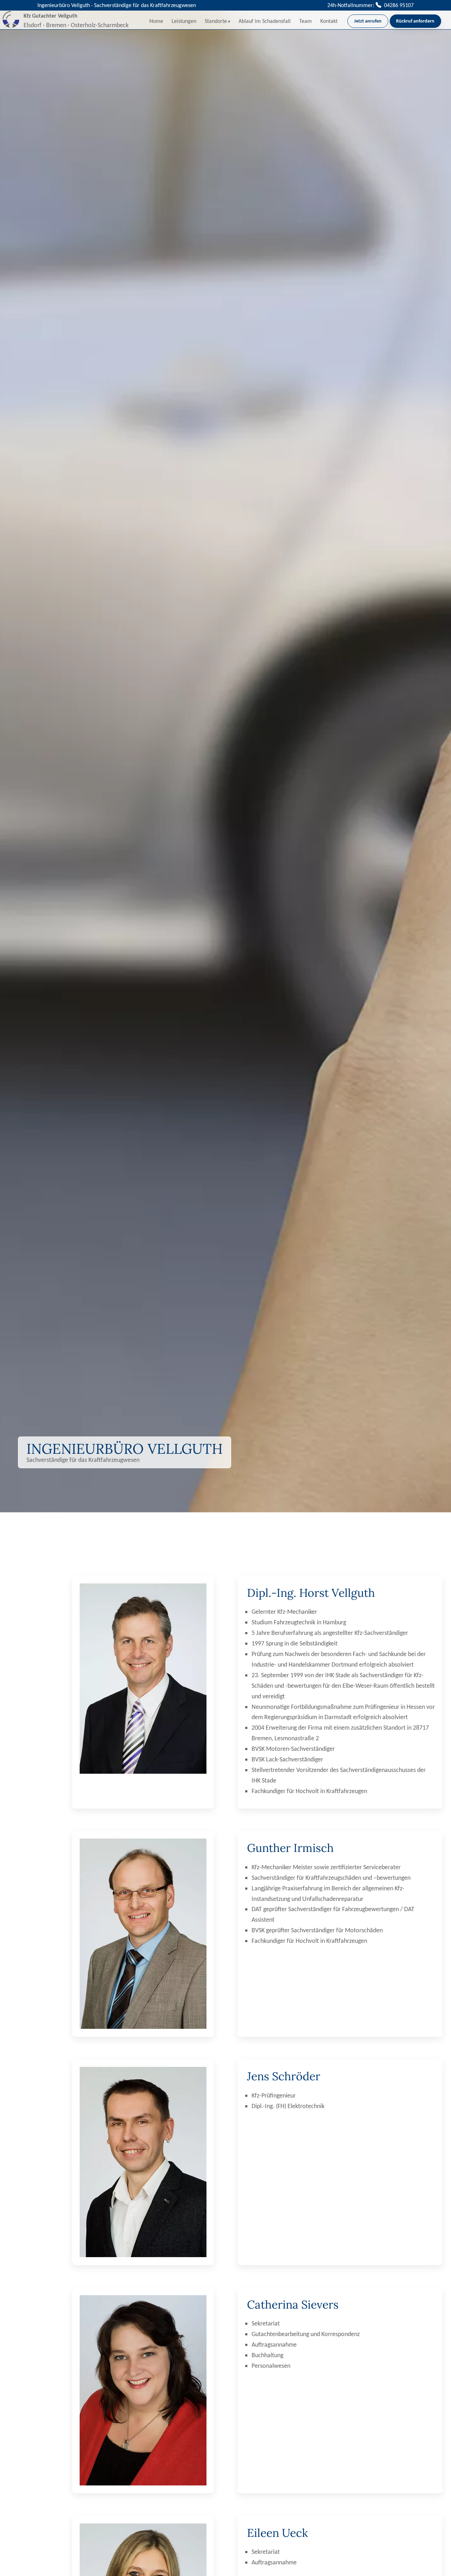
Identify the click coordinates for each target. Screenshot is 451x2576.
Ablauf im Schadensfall (265, 21)
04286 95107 (398, 5)
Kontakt (329, 21)
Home (156, 21)
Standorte (216, 21)
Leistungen (184, 21)
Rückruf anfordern (415, 21)
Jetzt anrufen (368, 21)
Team (305, 21)
